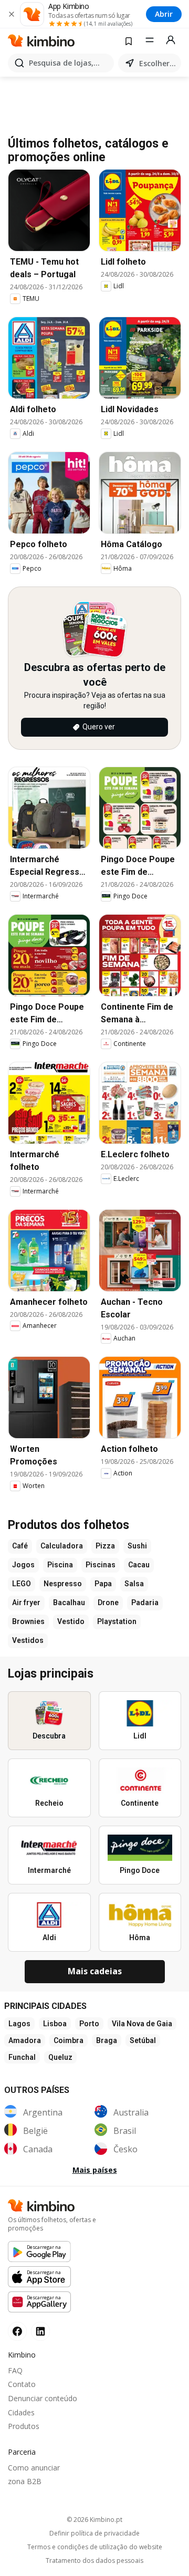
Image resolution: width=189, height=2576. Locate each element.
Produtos (24, 2426)
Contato (22, 2384)
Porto (89, 2024)
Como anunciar (34, 2468)
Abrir (164, 14)
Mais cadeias (95, 1971)
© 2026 (94, 2520)
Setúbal (143, 2040)
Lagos (19, 2024)
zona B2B (25, 2481)
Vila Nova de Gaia (142, 2024)
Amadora (25, 2040)
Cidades (21, 2412)
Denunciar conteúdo (43, 2398)
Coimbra (69, 2040)
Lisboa (55, 2024)
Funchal (22, 2057)
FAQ (15, 2370)
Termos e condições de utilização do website (95, 2547)
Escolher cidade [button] (158, 63)
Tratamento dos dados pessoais (94, 2561)
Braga (107, 2040)
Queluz (60, 2057)
